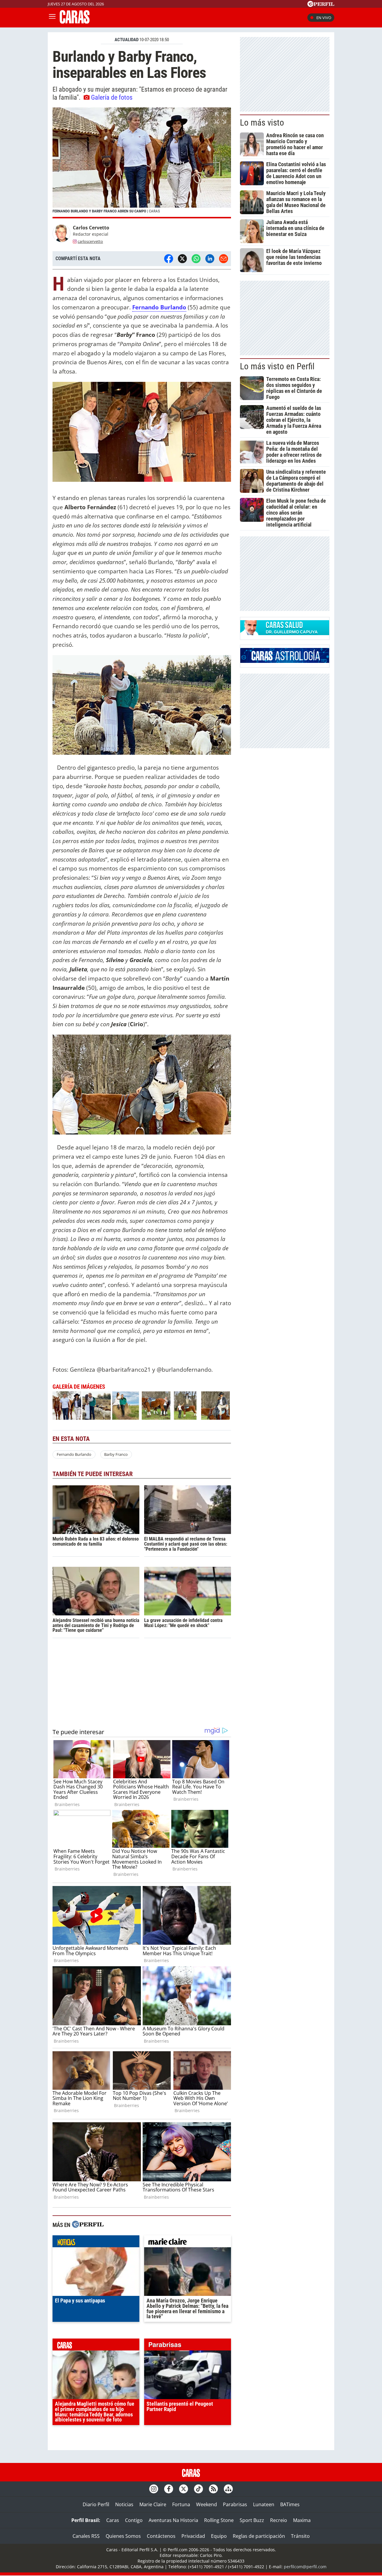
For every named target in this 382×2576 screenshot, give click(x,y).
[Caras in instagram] (154, 2489)
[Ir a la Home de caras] (75, 22)
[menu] (52, 18)
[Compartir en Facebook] (169, 259)
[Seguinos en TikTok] (198, 2489)
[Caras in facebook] (169, 2489)
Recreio (279, 2520)
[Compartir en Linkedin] (210, 259)
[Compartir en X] (182, 259)
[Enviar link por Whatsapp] (196, 259)
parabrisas (188, 2346)
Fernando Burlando (159, 307)
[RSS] (213, 2489)
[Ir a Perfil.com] (321, 5)
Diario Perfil (96, 2504)
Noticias (124, 2504)
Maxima (302, 2520)
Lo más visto (262, 123)
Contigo (134, 2520)
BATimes (290, 2504)
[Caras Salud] (285, 633)
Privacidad (193, 2536)
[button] (142, 163)
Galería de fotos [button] (112, 97)
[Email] (224, 259)
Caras (113, 2520)
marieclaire (188, 2243)
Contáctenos (161, 2536)
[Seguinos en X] (184, 2489)
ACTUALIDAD (127, 40)
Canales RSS (86, 2536)
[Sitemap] (228, 2489)
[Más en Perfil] (88, 2225)
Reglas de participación (259, 2536)
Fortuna (181, 2504)
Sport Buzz (252, 2520)
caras (96, 2346)
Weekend (207, 2504)
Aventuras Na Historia (173, 2520)
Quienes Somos (123, 2536)
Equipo (219, 2536)
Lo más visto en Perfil (277, 366)
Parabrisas (235, 2504)
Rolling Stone (219, 2520)
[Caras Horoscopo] (285, 661)
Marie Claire (153, 2504)
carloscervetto (90, 241)
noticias (96, 2243)
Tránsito (300, 2536)
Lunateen (264, 2504)
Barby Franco (116, 1454)
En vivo (324, 18)
